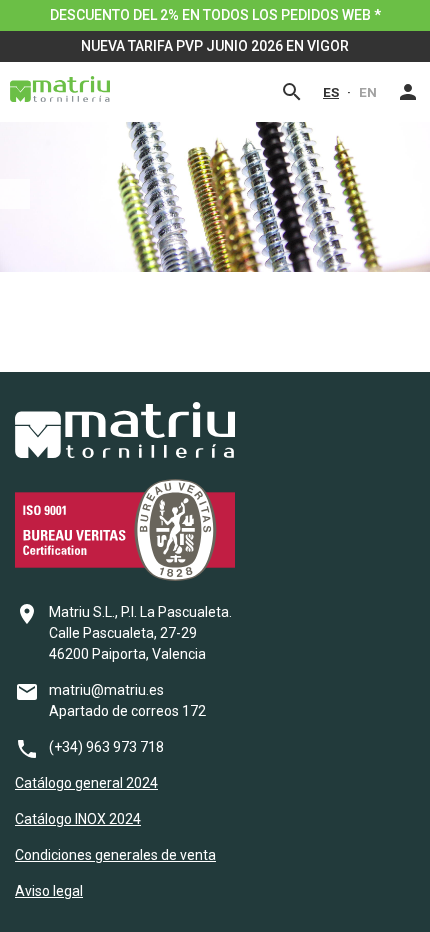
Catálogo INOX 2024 (78, 819)
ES (331, 92)
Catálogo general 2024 (86, 783)
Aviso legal (49, 891)
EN (368, 92)
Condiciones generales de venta (115, 855)
